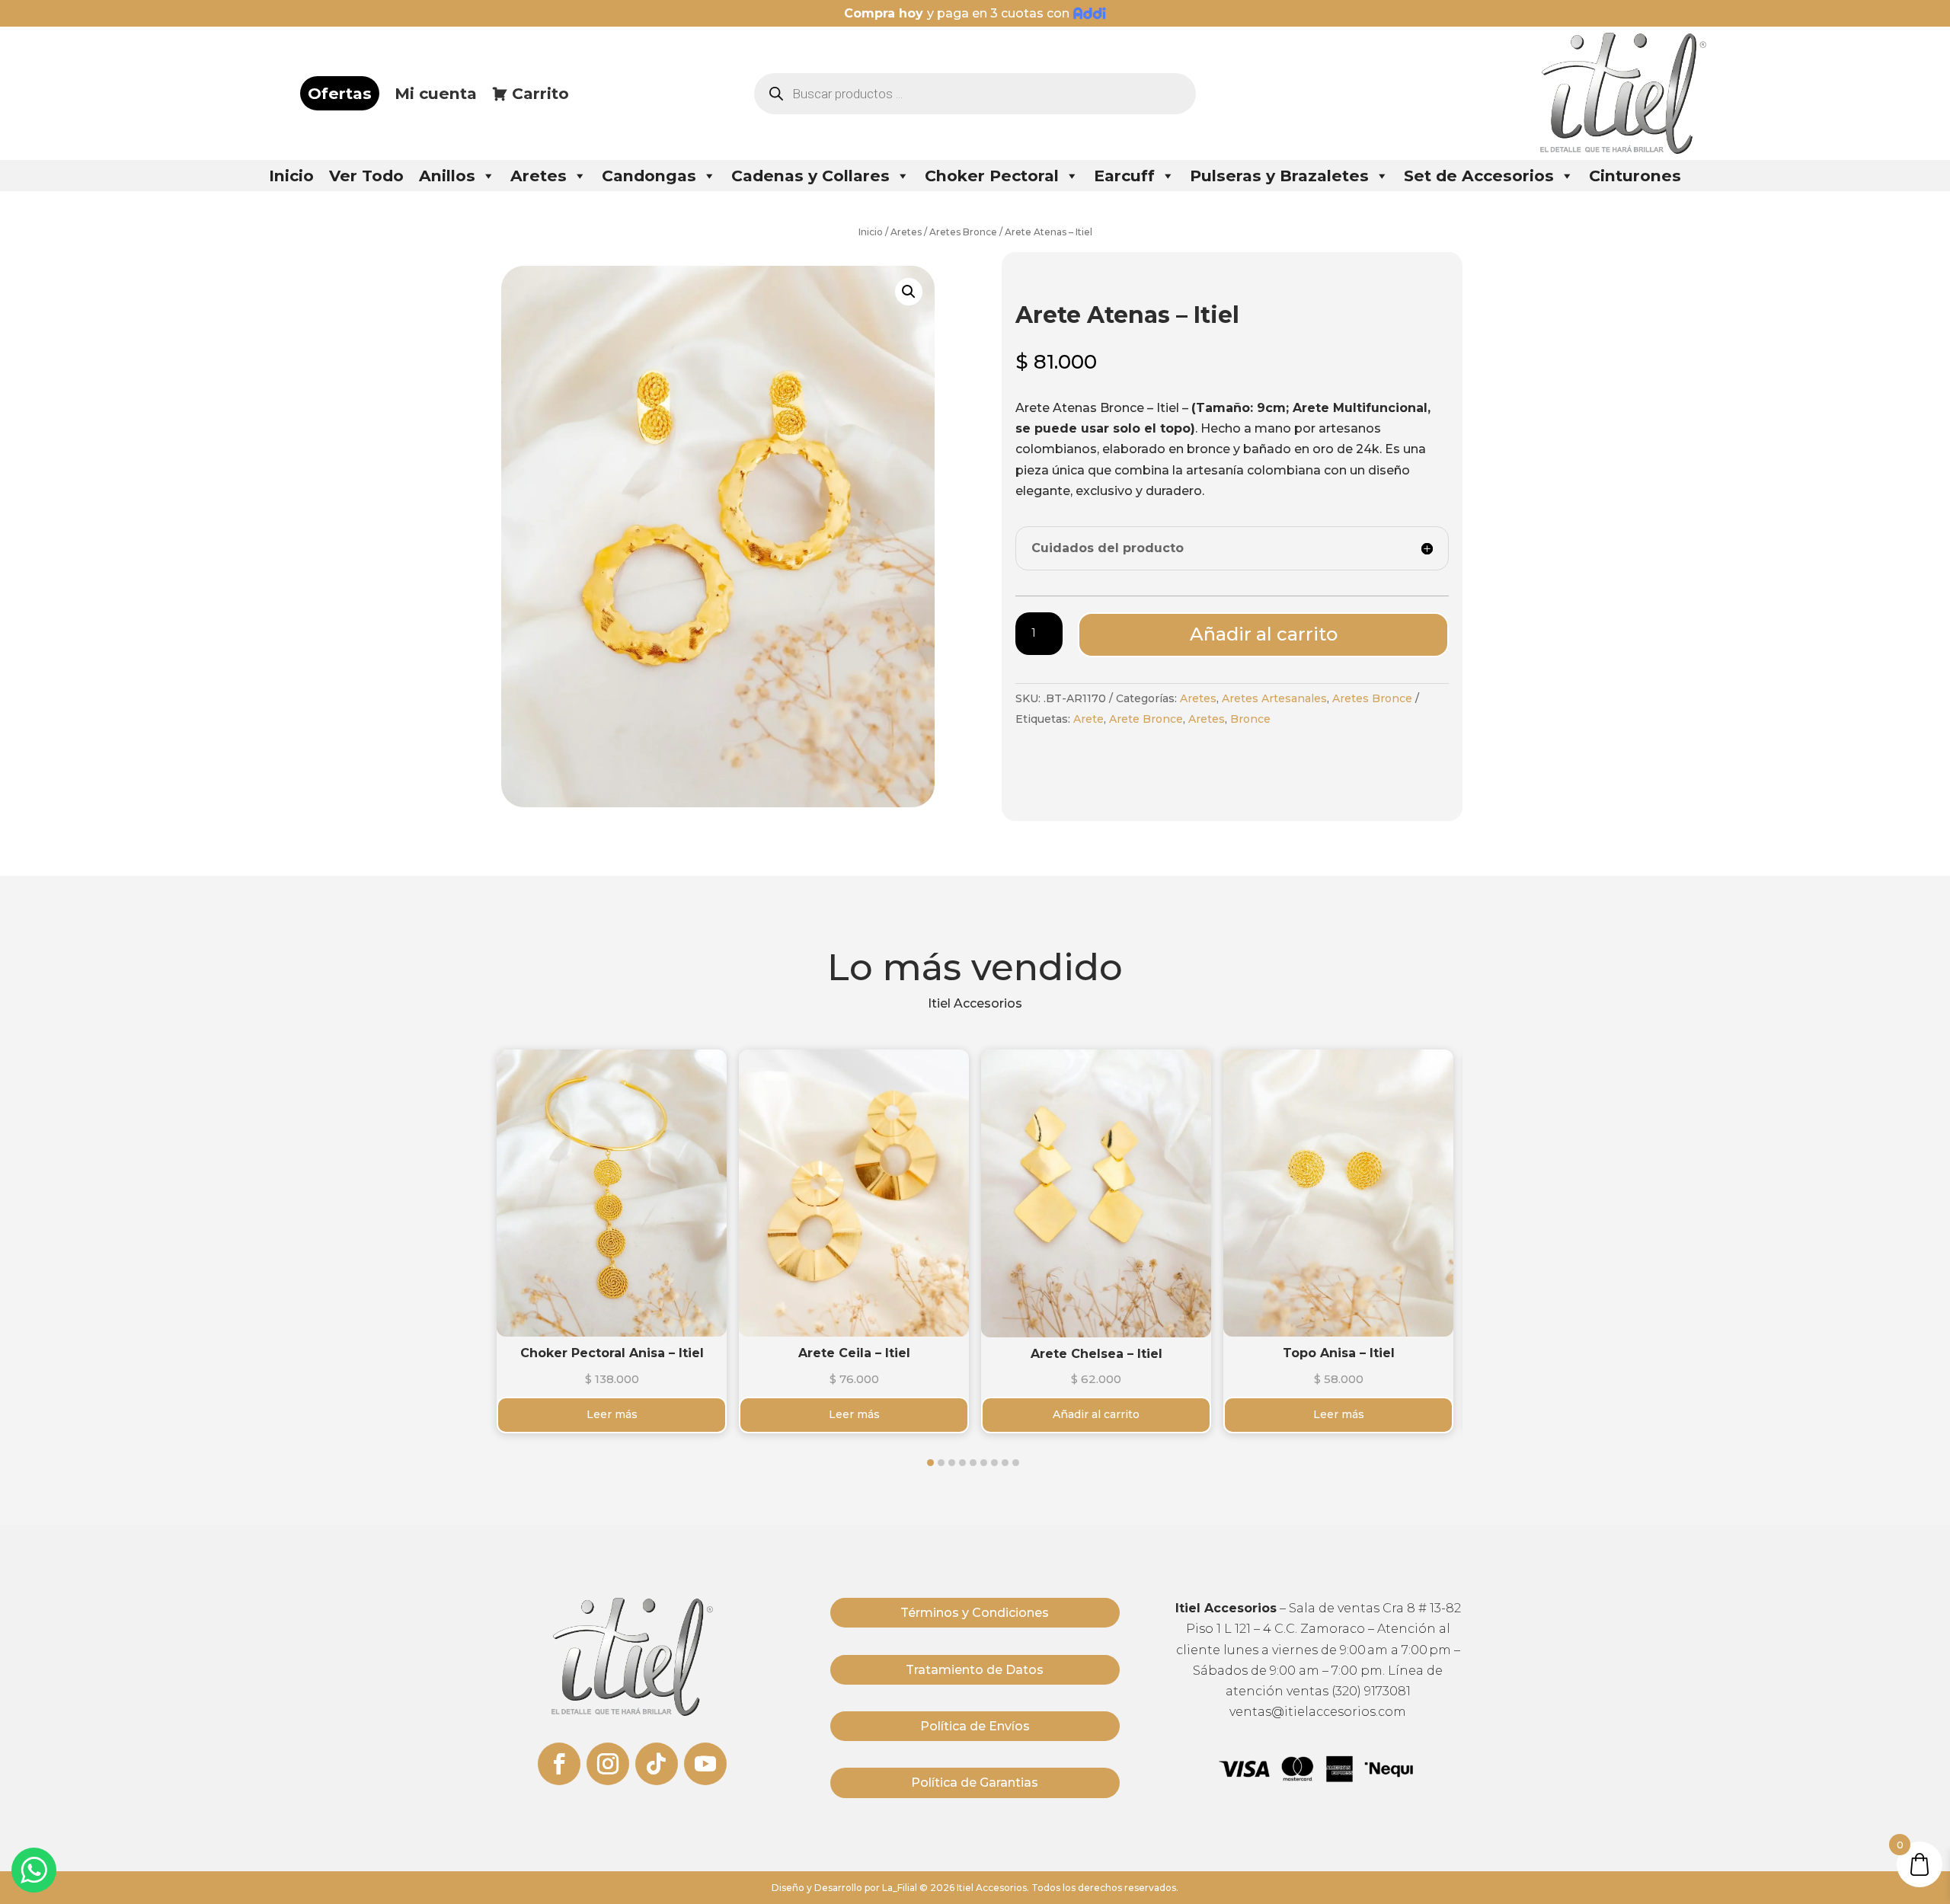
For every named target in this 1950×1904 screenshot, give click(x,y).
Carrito (540, 93)
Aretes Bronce (963, 232)
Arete (1088, 719)
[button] (930, 1463)
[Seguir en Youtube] (705, 1764)
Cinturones (1635, 176)
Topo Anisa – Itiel (1339, 1353)
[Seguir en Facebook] (559, 1764)
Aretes (539, 176)
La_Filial (900, 1888)
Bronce (1250, 719)
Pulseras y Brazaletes (1279, 176)
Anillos (447, 176)
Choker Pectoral (992, 176)
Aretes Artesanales (1274, 698)
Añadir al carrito (1264, 634)
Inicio (291, 176)
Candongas (649, 176)
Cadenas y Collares (810, 176)
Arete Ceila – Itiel (854, 1353)
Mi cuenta (436, 93)
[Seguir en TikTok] (657, 1764)
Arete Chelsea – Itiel (1096, 1354)
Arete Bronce (1146, 719)
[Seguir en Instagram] (608, 1764)
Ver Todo (366, 176)
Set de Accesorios (1479, 176)
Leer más (612, 1334)
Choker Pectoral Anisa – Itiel (612, 1353)
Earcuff (1124, 176)
